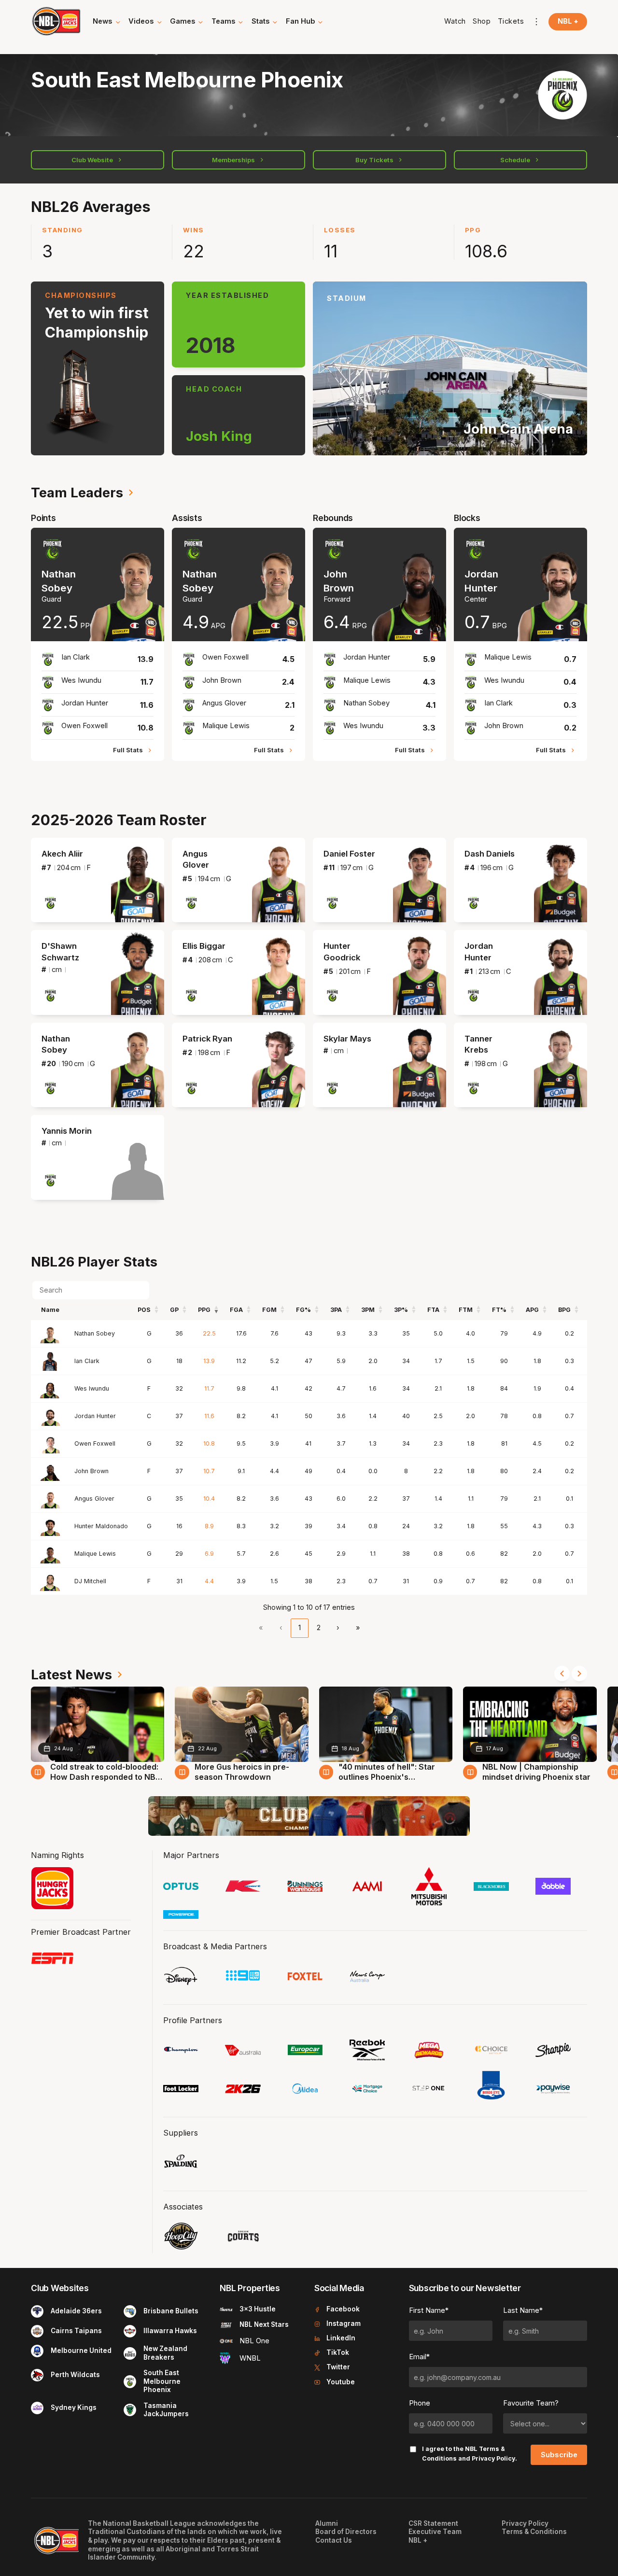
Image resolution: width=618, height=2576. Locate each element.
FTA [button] (433, 1310)
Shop (482, 21)
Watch (455, 21)
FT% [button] (499, 1310)
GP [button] (174, 1310)
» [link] (358, 1628)
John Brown (91, 1471)
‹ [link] (281, 1628)
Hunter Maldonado (101, 1526)
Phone (420, 2403)
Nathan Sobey (95, 1333)
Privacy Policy (493, 2458)
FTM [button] (466, 1310)
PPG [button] (204, 1310)
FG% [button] (303, 1310)
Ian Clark (87, 1361)
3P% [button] (401, 1310)
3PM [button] (368, 1310)
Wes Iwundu (92, 1388)
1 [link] (300, 1628)
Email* (419, 2357)
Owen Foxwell (95, 1443)
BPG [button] (564, 1310)
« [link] (261, 1628)
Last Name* (523, 2310)
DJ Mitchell (90, 1581)
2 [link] (319, 1628)
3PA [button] (336, 1310)
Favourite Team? (531, 2403)
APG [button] (532, 1310)
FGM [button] (269, 1310)
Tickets (511, 21)
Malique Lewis (95, 1554)
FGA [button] (236, 1310)
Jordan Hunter (95, 1416)
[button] (107, 22)
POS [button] (144, 1310)
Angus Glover (94, 1499)
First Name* (429, 2310)
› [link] (338, 1628)
